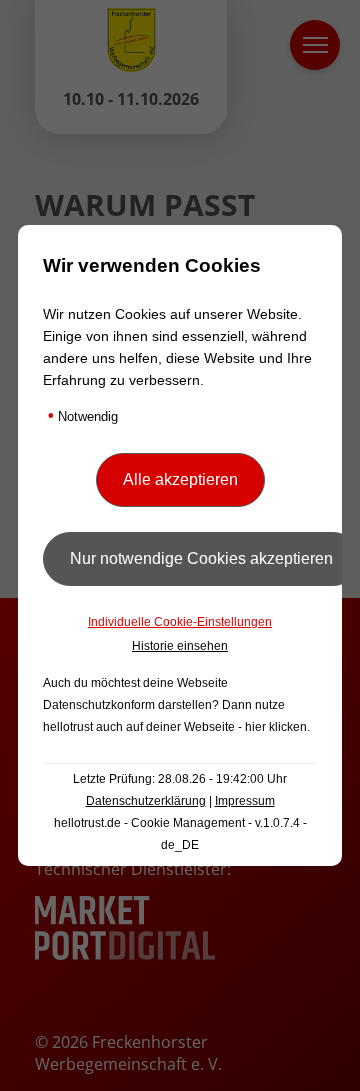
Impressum (245, 801)
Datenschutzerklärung (146, 801)
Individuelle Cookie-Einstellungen (180, 622)
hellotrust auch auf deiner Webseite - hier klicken (175, 727)
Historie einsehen (180, 646)
